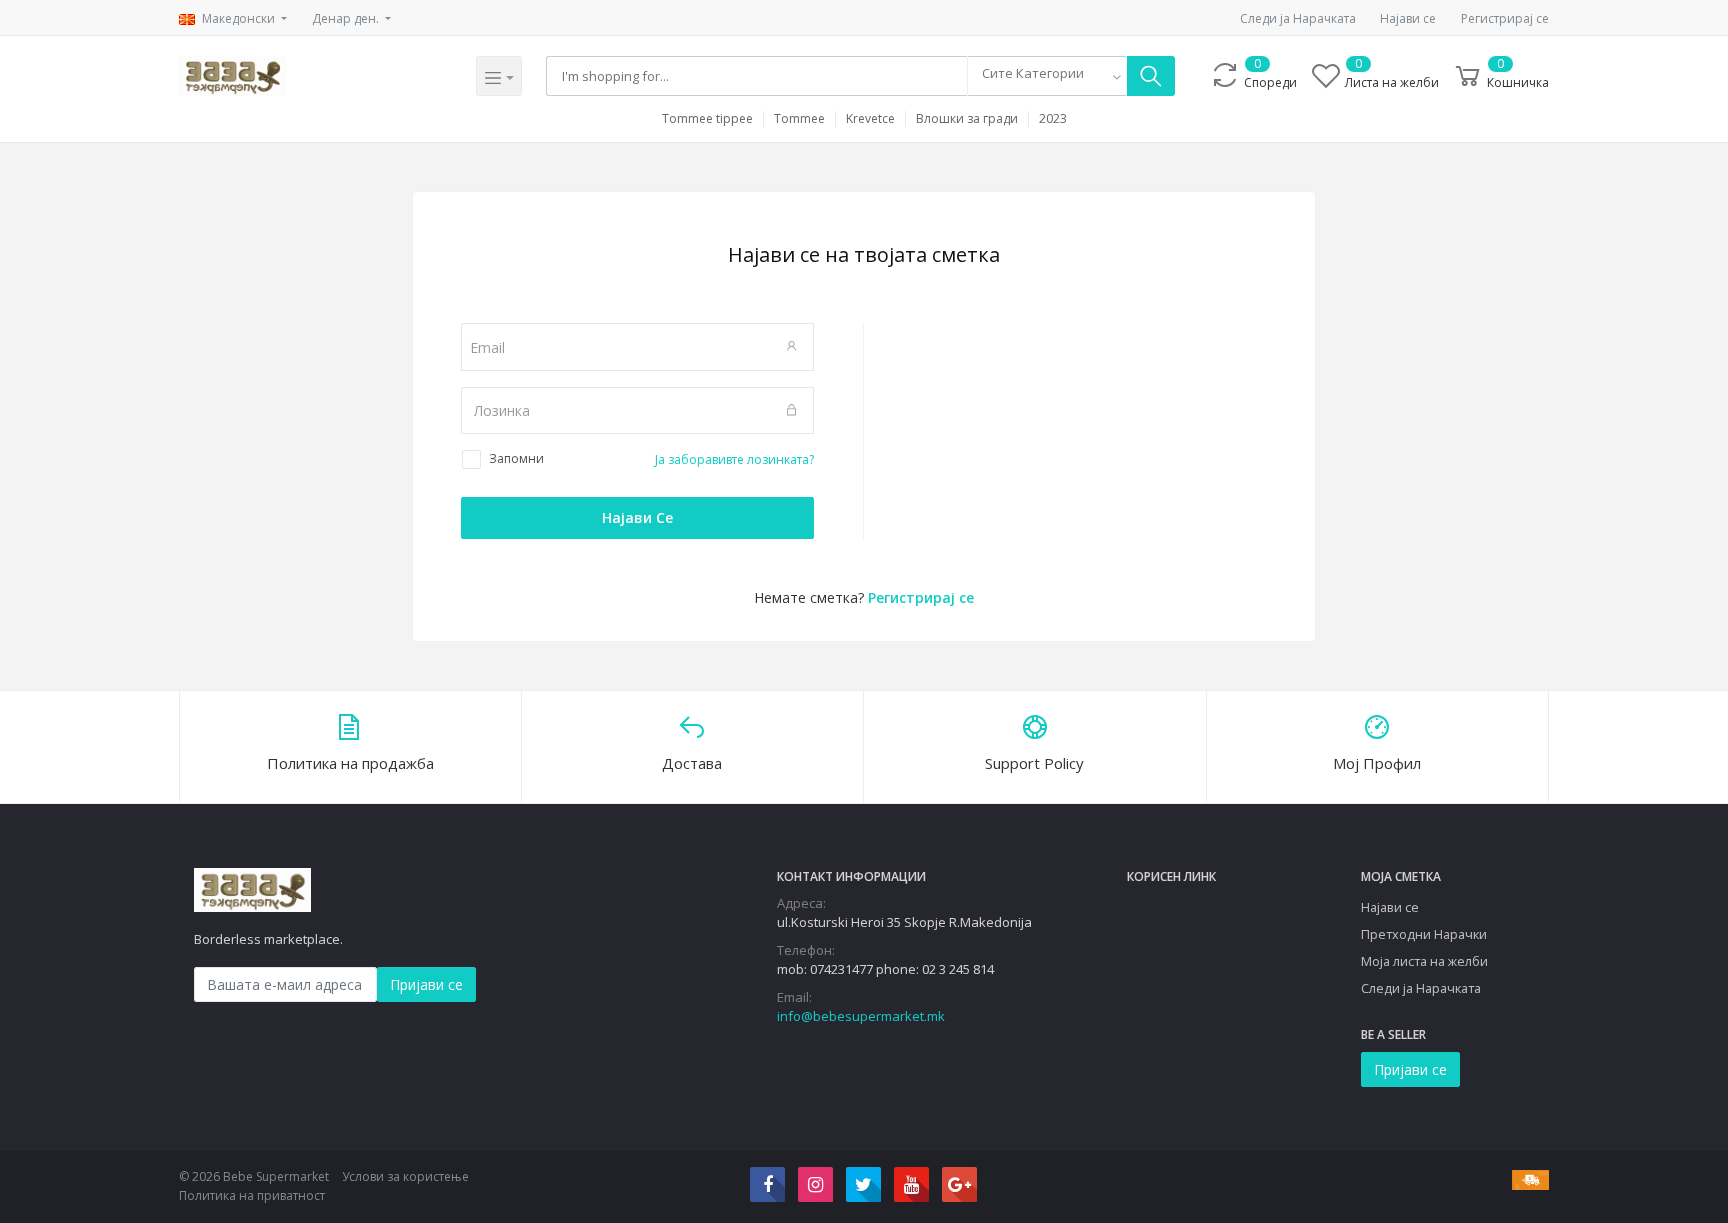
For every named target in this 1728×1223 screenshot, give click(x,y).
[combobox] (1047, 76)
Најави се (1408, 18)
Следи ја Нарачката (1298, 18)
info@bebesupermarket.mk (861, 1016)
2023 (1053, 119)
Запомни (516, 458)
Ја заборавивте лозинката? (734, 459)
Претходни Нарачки (1424, 934)
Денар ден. (347, 18)
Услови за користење (405, 1176)
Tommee (799, 119)
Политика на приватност (252, 1195)
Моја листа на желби (1424, 961)
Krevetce (870, 119)
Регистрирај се (1505, 18)
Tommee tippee (707, 119)
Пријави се (426, 984)
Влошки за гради (967, 119)
